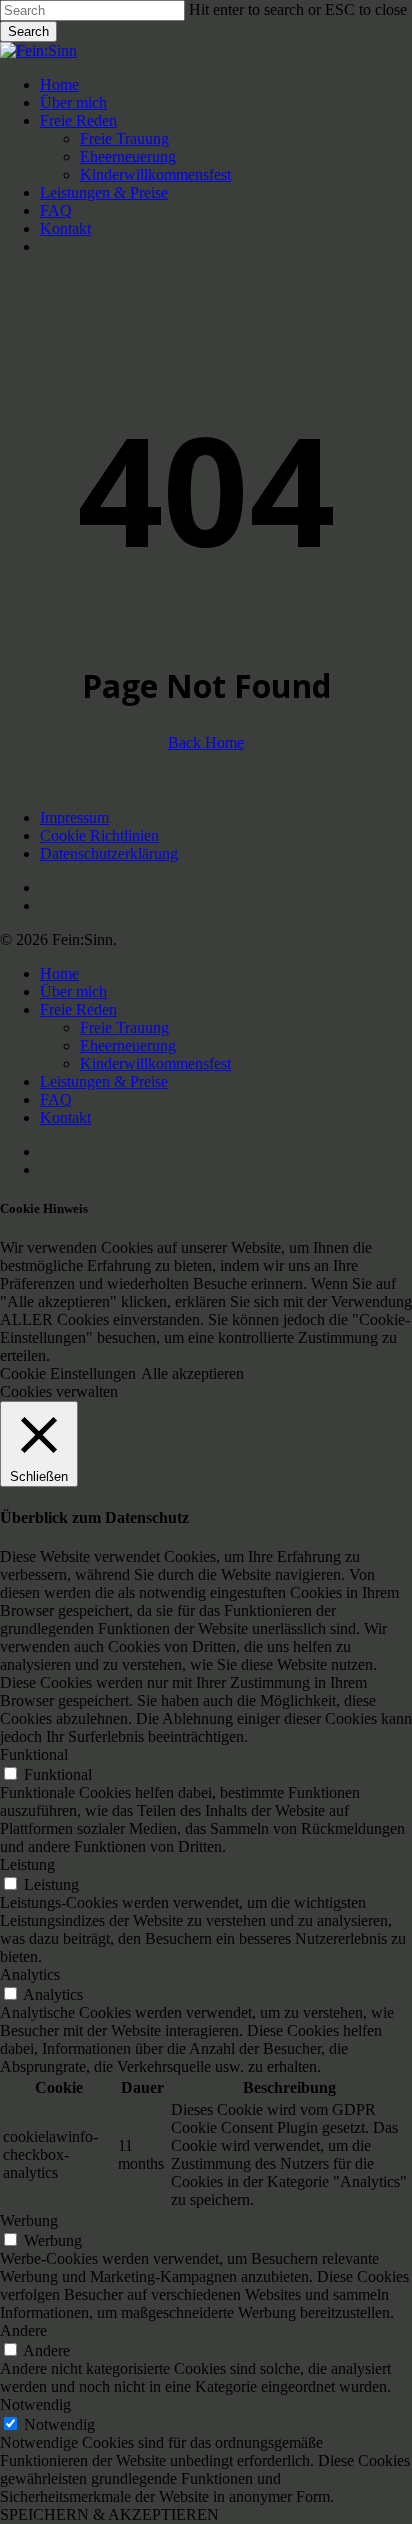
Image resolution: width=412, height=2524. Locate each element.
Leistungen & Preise (104, 1081)
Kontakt (65, 1117)
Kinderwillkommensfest (155, 1063)
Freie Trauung (124, 1027)
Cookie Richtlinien (99, 835)
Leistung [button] (27, 1864)
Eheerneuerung (128, 1045)
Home (59, 973)
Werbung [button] (29, 2220)
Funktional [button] (34, 1754)
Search (28, 31)
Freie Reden (78, 1009)
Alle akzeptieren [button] (192, 1373)
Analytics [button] (30, 1974)
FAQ (56, 1099)
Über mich (73, 991)
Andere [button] (23, 2330)
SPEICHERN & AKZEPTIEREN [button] (109, 2514)
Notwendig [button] (35, 2404)
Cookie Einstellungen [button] (68, 1373)
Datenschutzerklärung (109, 853)
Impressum (74, 817)
